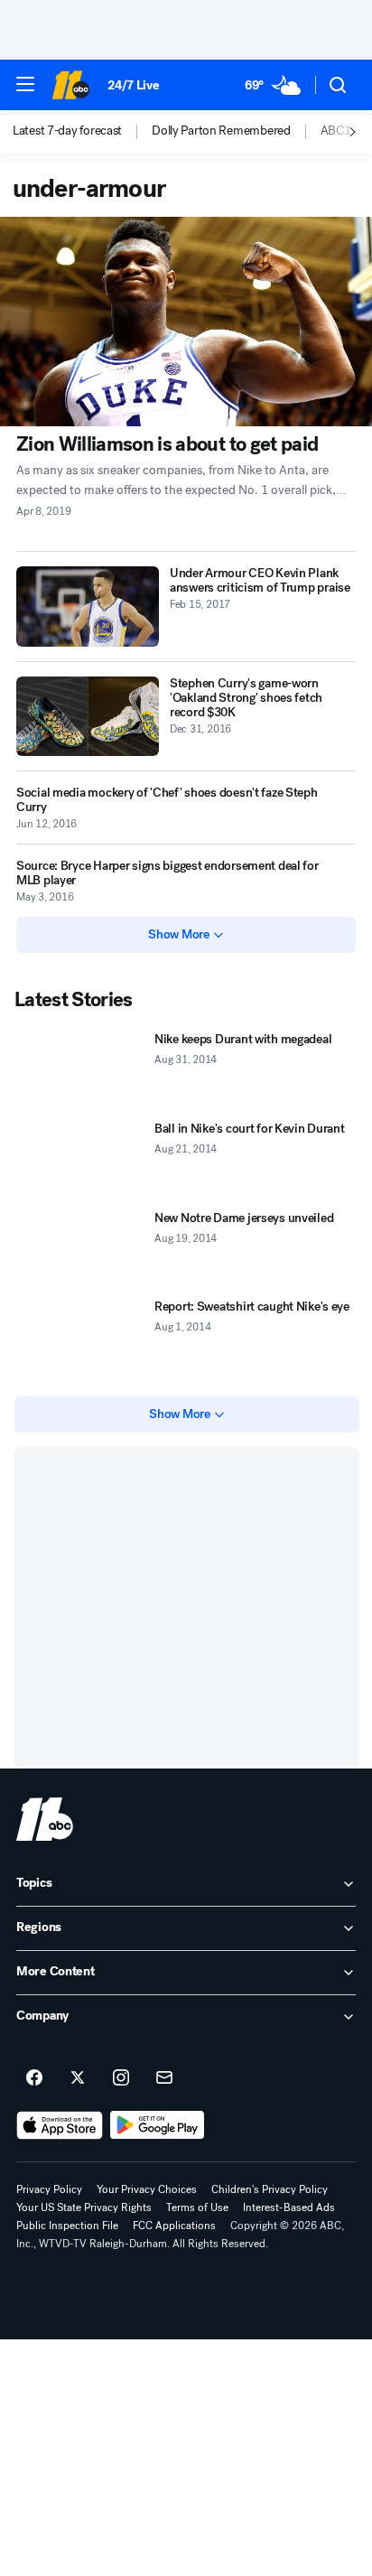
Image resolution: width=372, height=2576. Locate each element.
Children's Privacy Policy (270, 2189)
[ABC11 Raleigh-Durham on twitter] (78, 2078)
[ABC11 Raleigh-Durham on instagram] (121, 2078)
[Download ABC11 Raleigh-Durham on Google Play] (158, 2125)
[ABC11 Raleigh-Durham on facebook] (34, 2078)
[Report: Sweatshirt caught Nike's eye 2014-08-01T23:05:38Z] (81, 1337)
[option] (82, 132)
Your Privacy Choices (147, 2189)
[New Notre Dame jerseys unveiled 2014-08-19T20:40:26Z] (81, 1249)
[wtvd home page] (45, 1819)
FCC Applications (174, 2226)
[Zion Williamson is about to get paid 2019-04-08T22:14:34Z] (186, 322)
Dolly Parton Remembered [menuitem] (221, 131)
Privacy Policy (49, 2189)
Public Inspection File (67, 2226)
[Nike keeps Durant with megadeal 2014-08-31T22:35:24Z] (81, 1070)
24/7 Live (133, 85)
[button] (25, 84)
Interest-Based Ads (289, 2207)
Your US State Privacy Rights (84, 2207)
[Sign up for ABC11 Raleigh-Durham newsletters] (164, 2078)
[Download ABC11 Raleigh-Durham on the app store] (60, 2125)
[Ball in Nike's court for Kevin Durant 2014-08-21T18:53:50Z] (81, 1159)
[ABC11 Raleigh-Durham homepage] (70, 85)
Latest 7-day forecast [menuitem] (67, 131)
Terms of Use (197, 2207)
